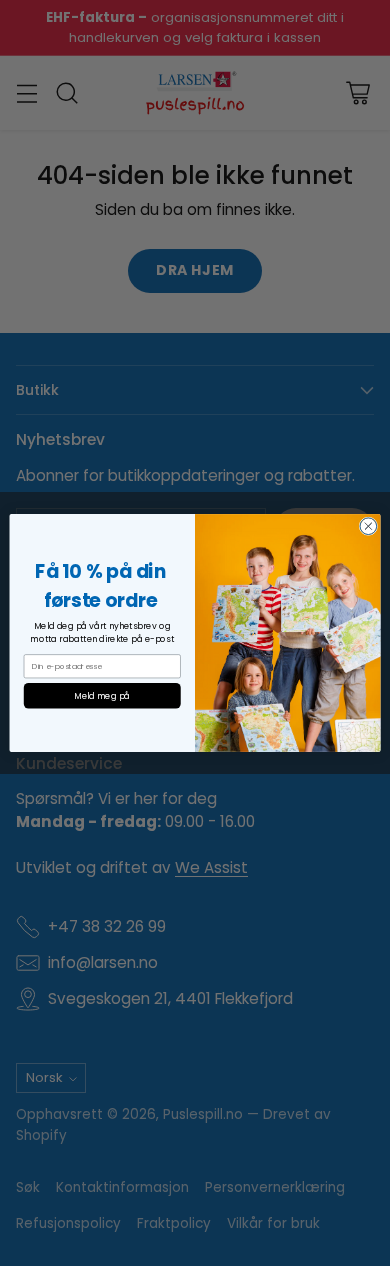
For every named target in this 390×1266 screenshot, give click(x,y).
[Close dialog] (368, 526)
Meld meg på (102, 696)
